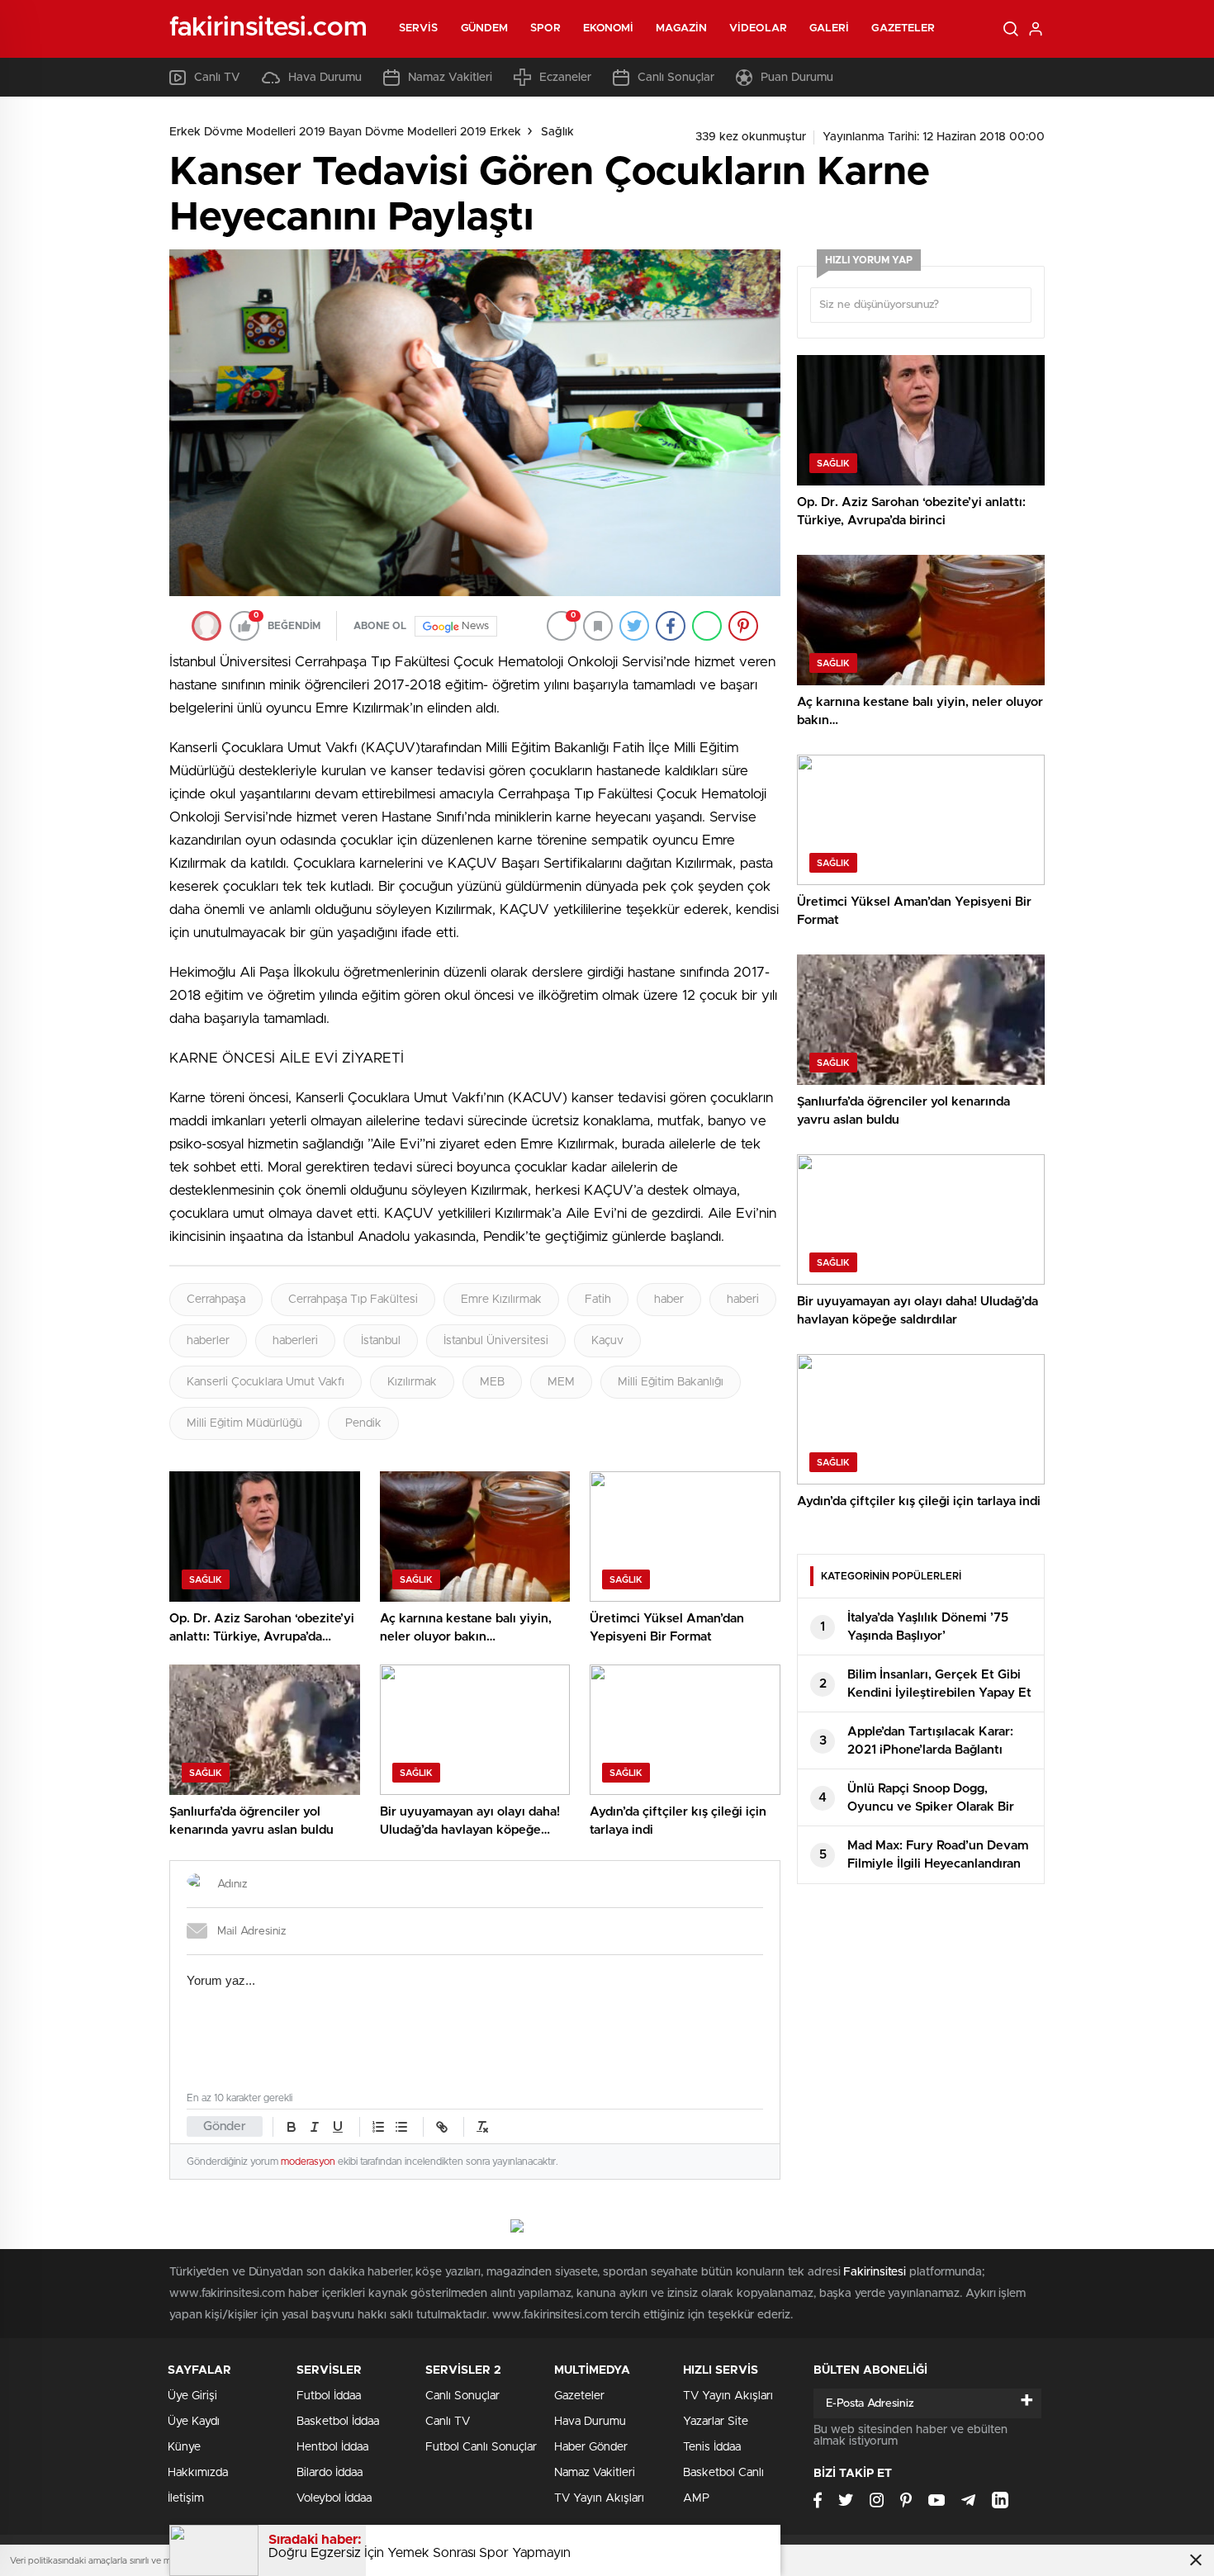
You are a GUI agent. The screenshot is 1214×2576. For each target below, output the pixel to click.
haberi (743, 1300)
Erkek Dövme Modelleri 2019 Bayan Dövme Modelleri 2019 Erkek (345, 132)
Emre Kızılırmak (501, 1300)
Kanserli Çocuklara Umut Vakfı (266, 1382)
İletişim (186, 2498)
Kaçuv (607, 1341)
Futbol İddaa (329, 2396)
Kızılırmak (412, 1382)
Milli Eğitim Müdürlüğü (244, 1423)
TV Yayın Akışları (599, 2498)
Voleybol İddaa (334, 2498)
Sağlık (557, 132)
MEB (492, 1382)
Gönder (225, 2126)
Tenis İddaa (712, 2447)
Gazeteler (903, 28)
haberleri (295, 1341)
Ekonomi (609, 28)
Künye (184, 2447)
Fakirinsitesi (875, 2272)
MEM (561, 1382)
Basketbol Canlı (723, 2473)
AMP (696, 2498)
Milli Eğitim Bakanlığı (671, 1382)
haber (669, 1300)
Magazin (681, 28)
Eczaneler (565, 78)
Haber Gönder (591, 2447)
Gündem (485, 28)
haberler (208, 1341)
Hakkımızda (198, 2473)
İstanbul (381, 1341)
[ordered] (378, 2127)
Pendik (363, 1423)
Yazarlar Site (716, 2422)
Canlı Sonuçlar (676, 78)
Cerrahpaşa (216, 1300)
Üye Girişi (192, 2396)
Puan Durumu (797, 78)
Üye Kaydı (194, 2422)
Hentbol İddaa (332, 2447)
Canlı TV (217, 78)
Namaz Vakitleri (450, 78)
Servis (419, 28)
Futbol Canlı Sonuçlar (481, 2447)
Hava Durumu (325, 78)
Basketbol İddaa (338, 2422)
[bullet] (401, 2127)
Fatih (598, 1300)
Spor (545, 28)
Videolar (758, 28)
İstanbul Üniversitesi (496, 1341)
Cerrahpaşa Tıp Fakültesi (353, 1300)
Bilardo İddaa (330, 2473)
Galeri (830, 28)
